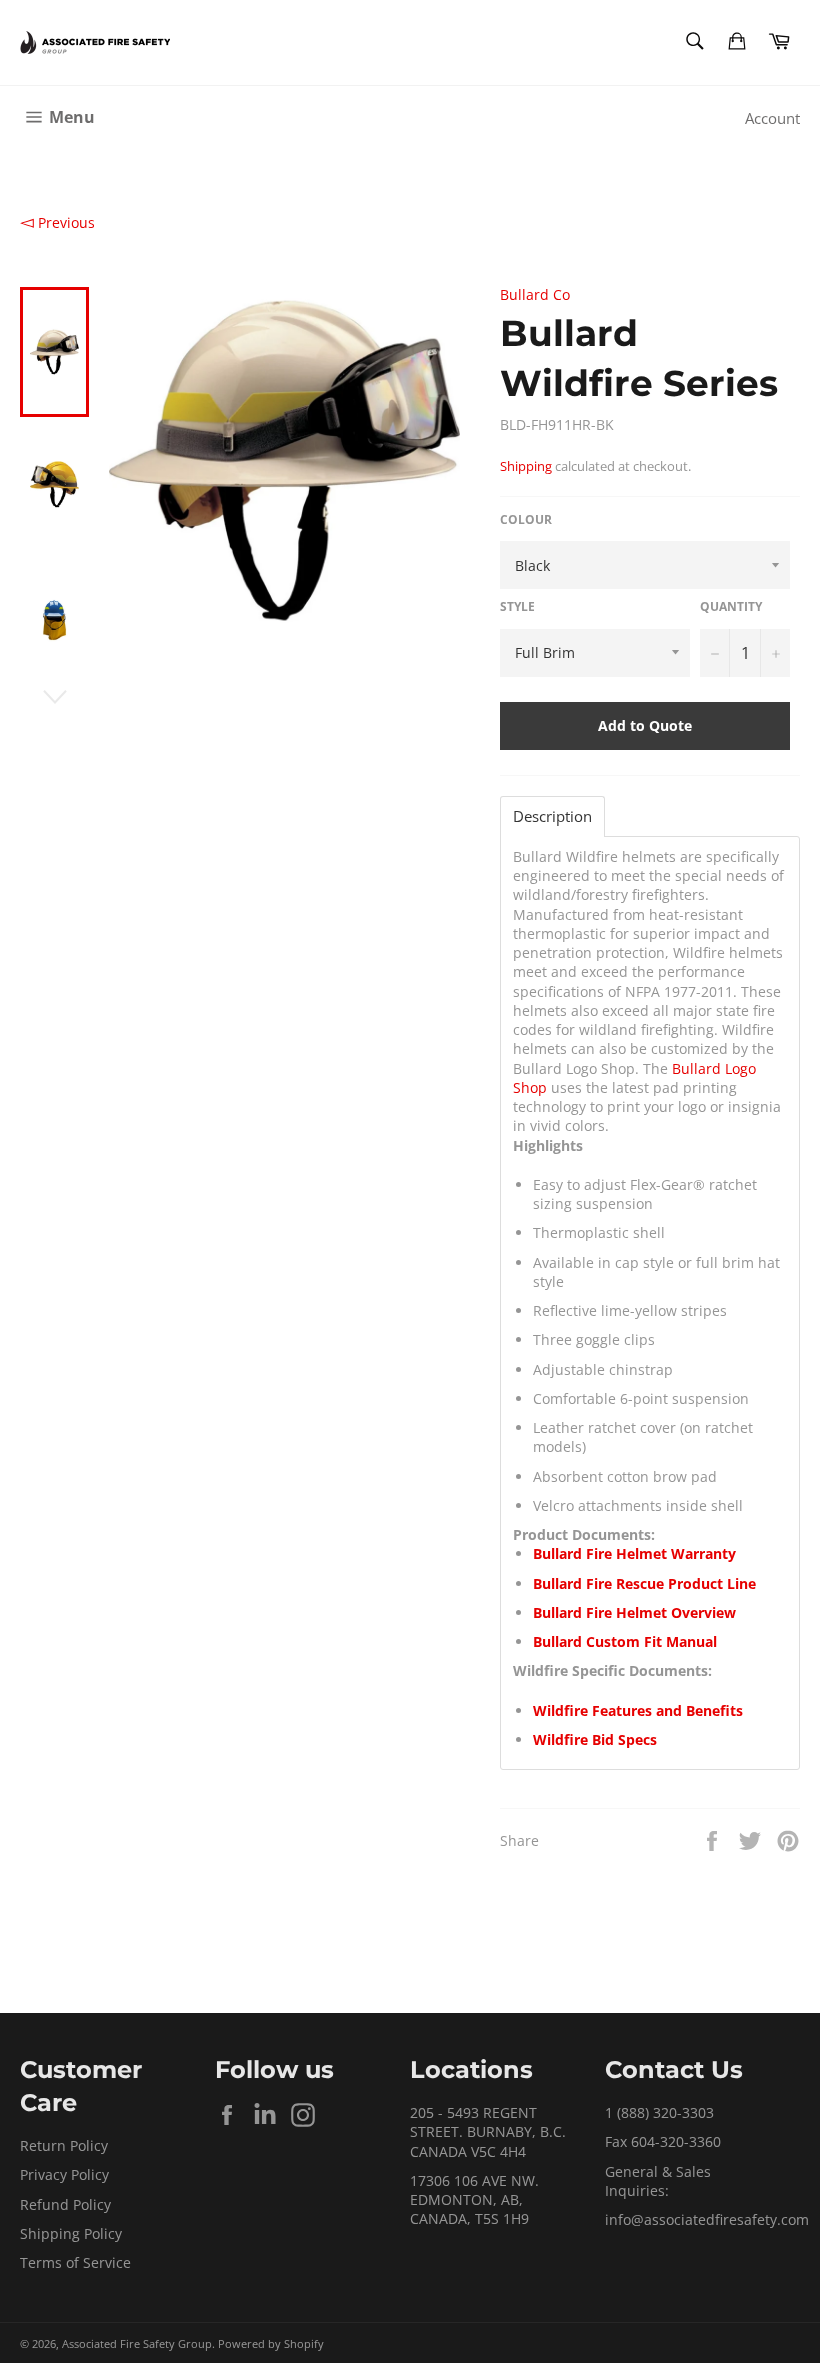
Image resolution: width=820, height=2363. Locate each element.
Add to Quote (645, 725)
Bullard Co (535, 294)
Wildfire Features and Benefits (638, 1710)
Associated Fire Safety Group (137, 2343)
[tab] (552, 816)
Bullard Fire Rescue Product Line (644, 1583)
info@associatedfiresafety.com (707, 2219)
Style (517, 607)
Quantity (731, 607)
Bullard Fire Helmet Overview (634, 1612)
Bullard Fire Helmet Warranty (634, 1553)
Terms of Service (75, 2262)
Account (772, 118)
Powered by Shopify (271, 2343)
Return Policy (64, 2145)
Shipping (526, 466)
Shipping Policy (71, 2233)
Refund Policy (65, 2204)
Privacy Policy (64, 2174)
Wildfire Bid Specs (595, 1739)
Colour (526, 520)
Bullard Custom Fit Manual (625, 1641)
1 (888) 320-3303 (659, 2112)
